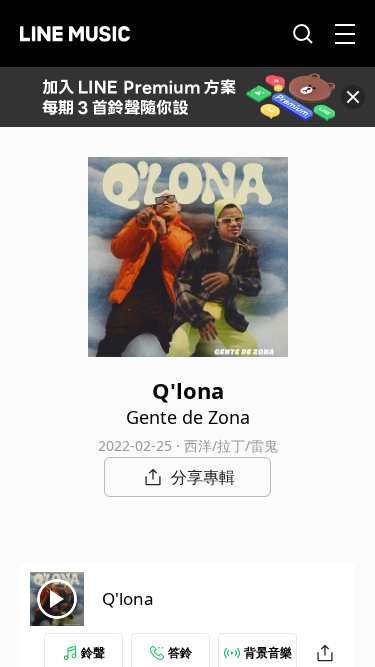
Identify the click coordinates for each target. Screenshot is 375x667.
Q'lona (128, 598)
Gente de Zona (188, 417)
